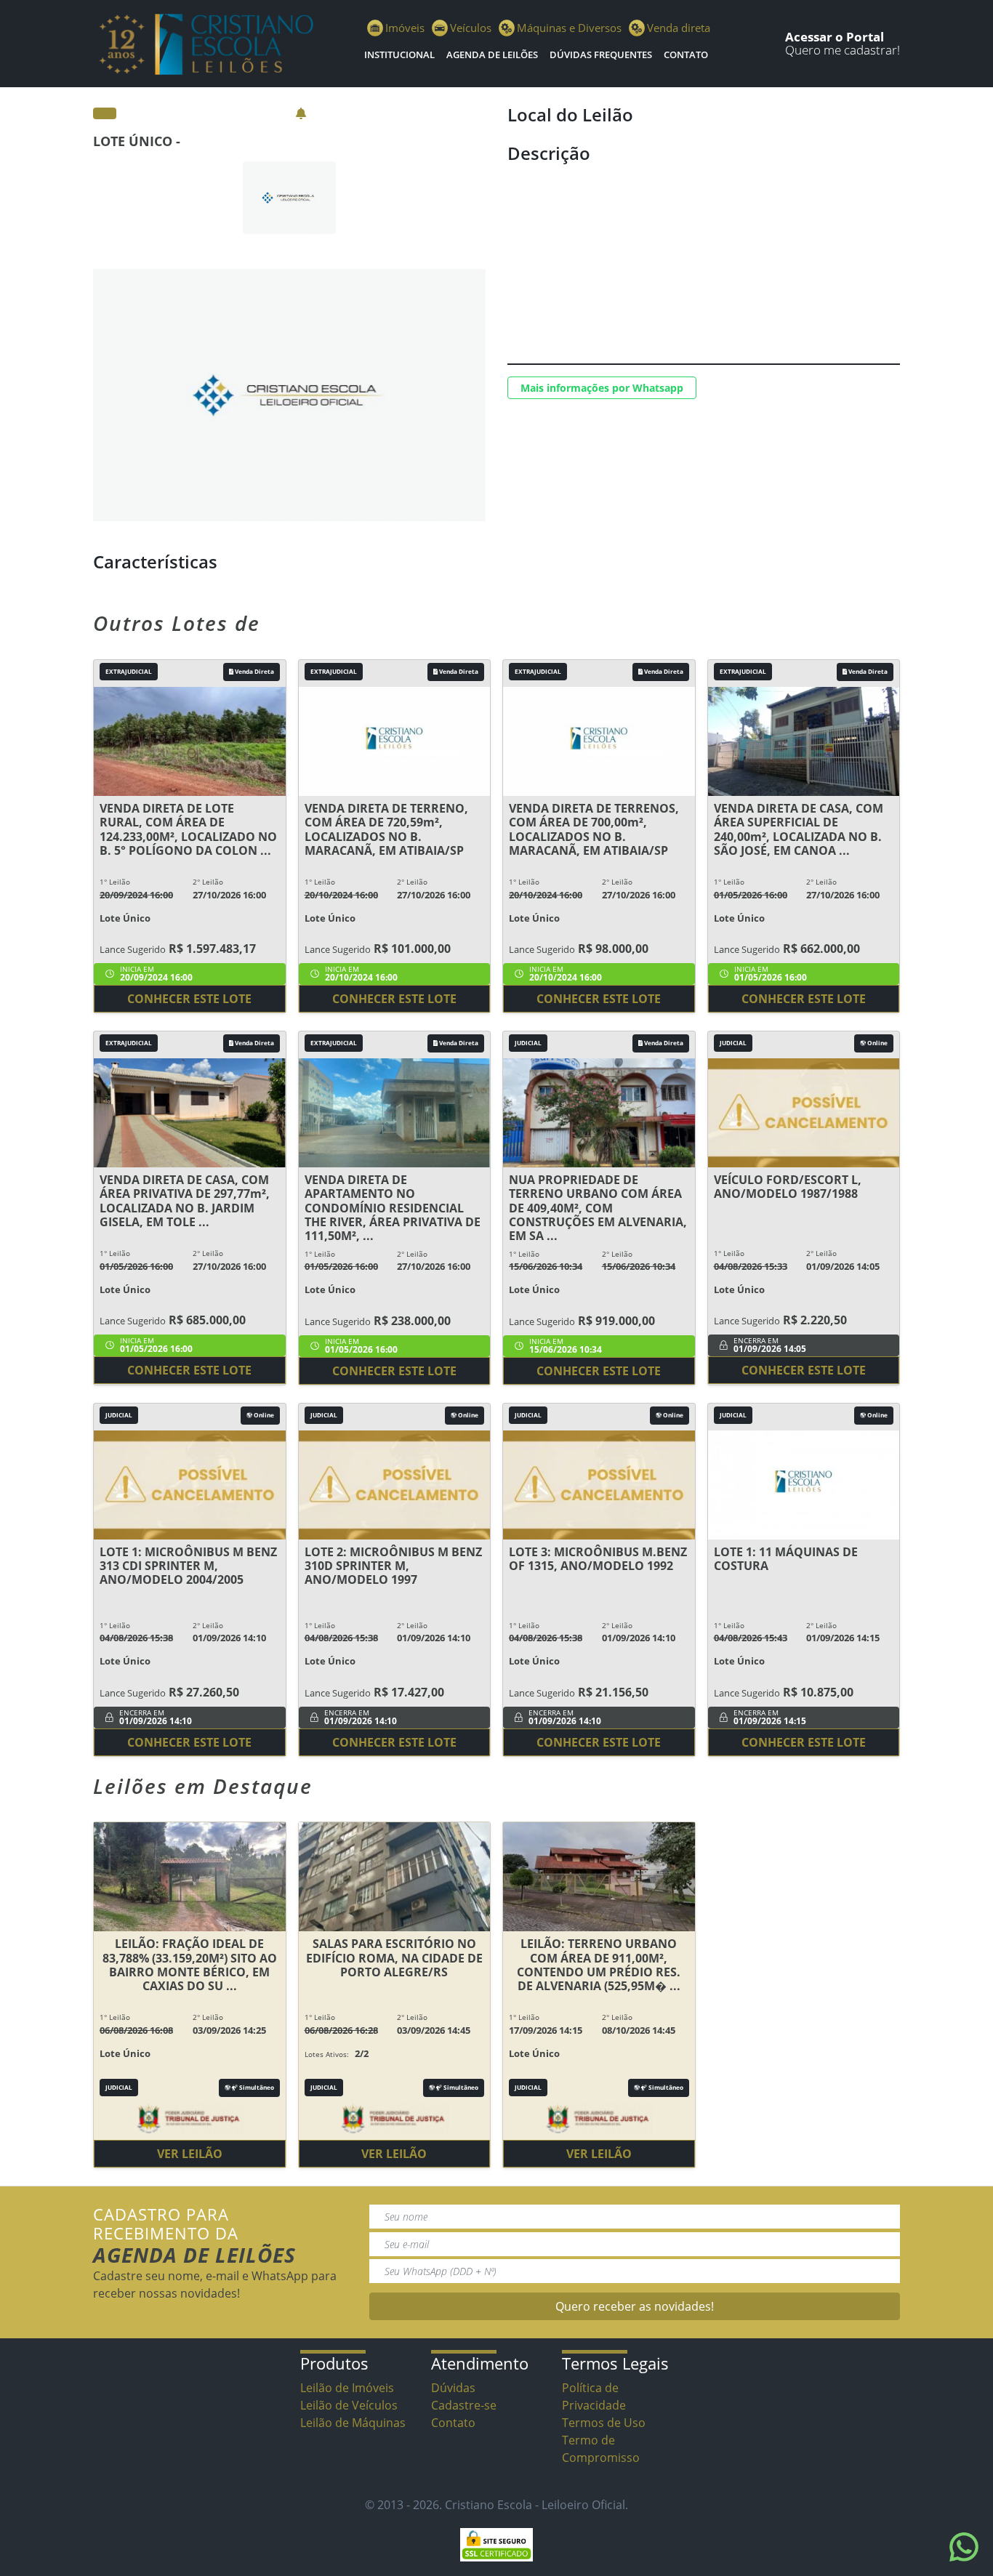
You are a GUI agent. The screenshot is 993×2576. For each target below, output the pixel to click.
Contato (686, 55)
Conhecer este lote (189, 999)
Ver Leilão (190, 2154)
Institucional (399, 55)
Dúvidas (453, 2388)
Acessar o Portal (835, 37)
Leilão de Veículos (349, 2405)
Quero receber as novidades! (635, 2306)
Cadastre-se (464, 2405)
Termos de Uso (604, 2423)
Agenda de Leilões (492, 55)
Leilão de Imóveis (347, 2388)
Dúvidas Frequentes (601, 55)
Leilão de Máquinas (353, 2423)
